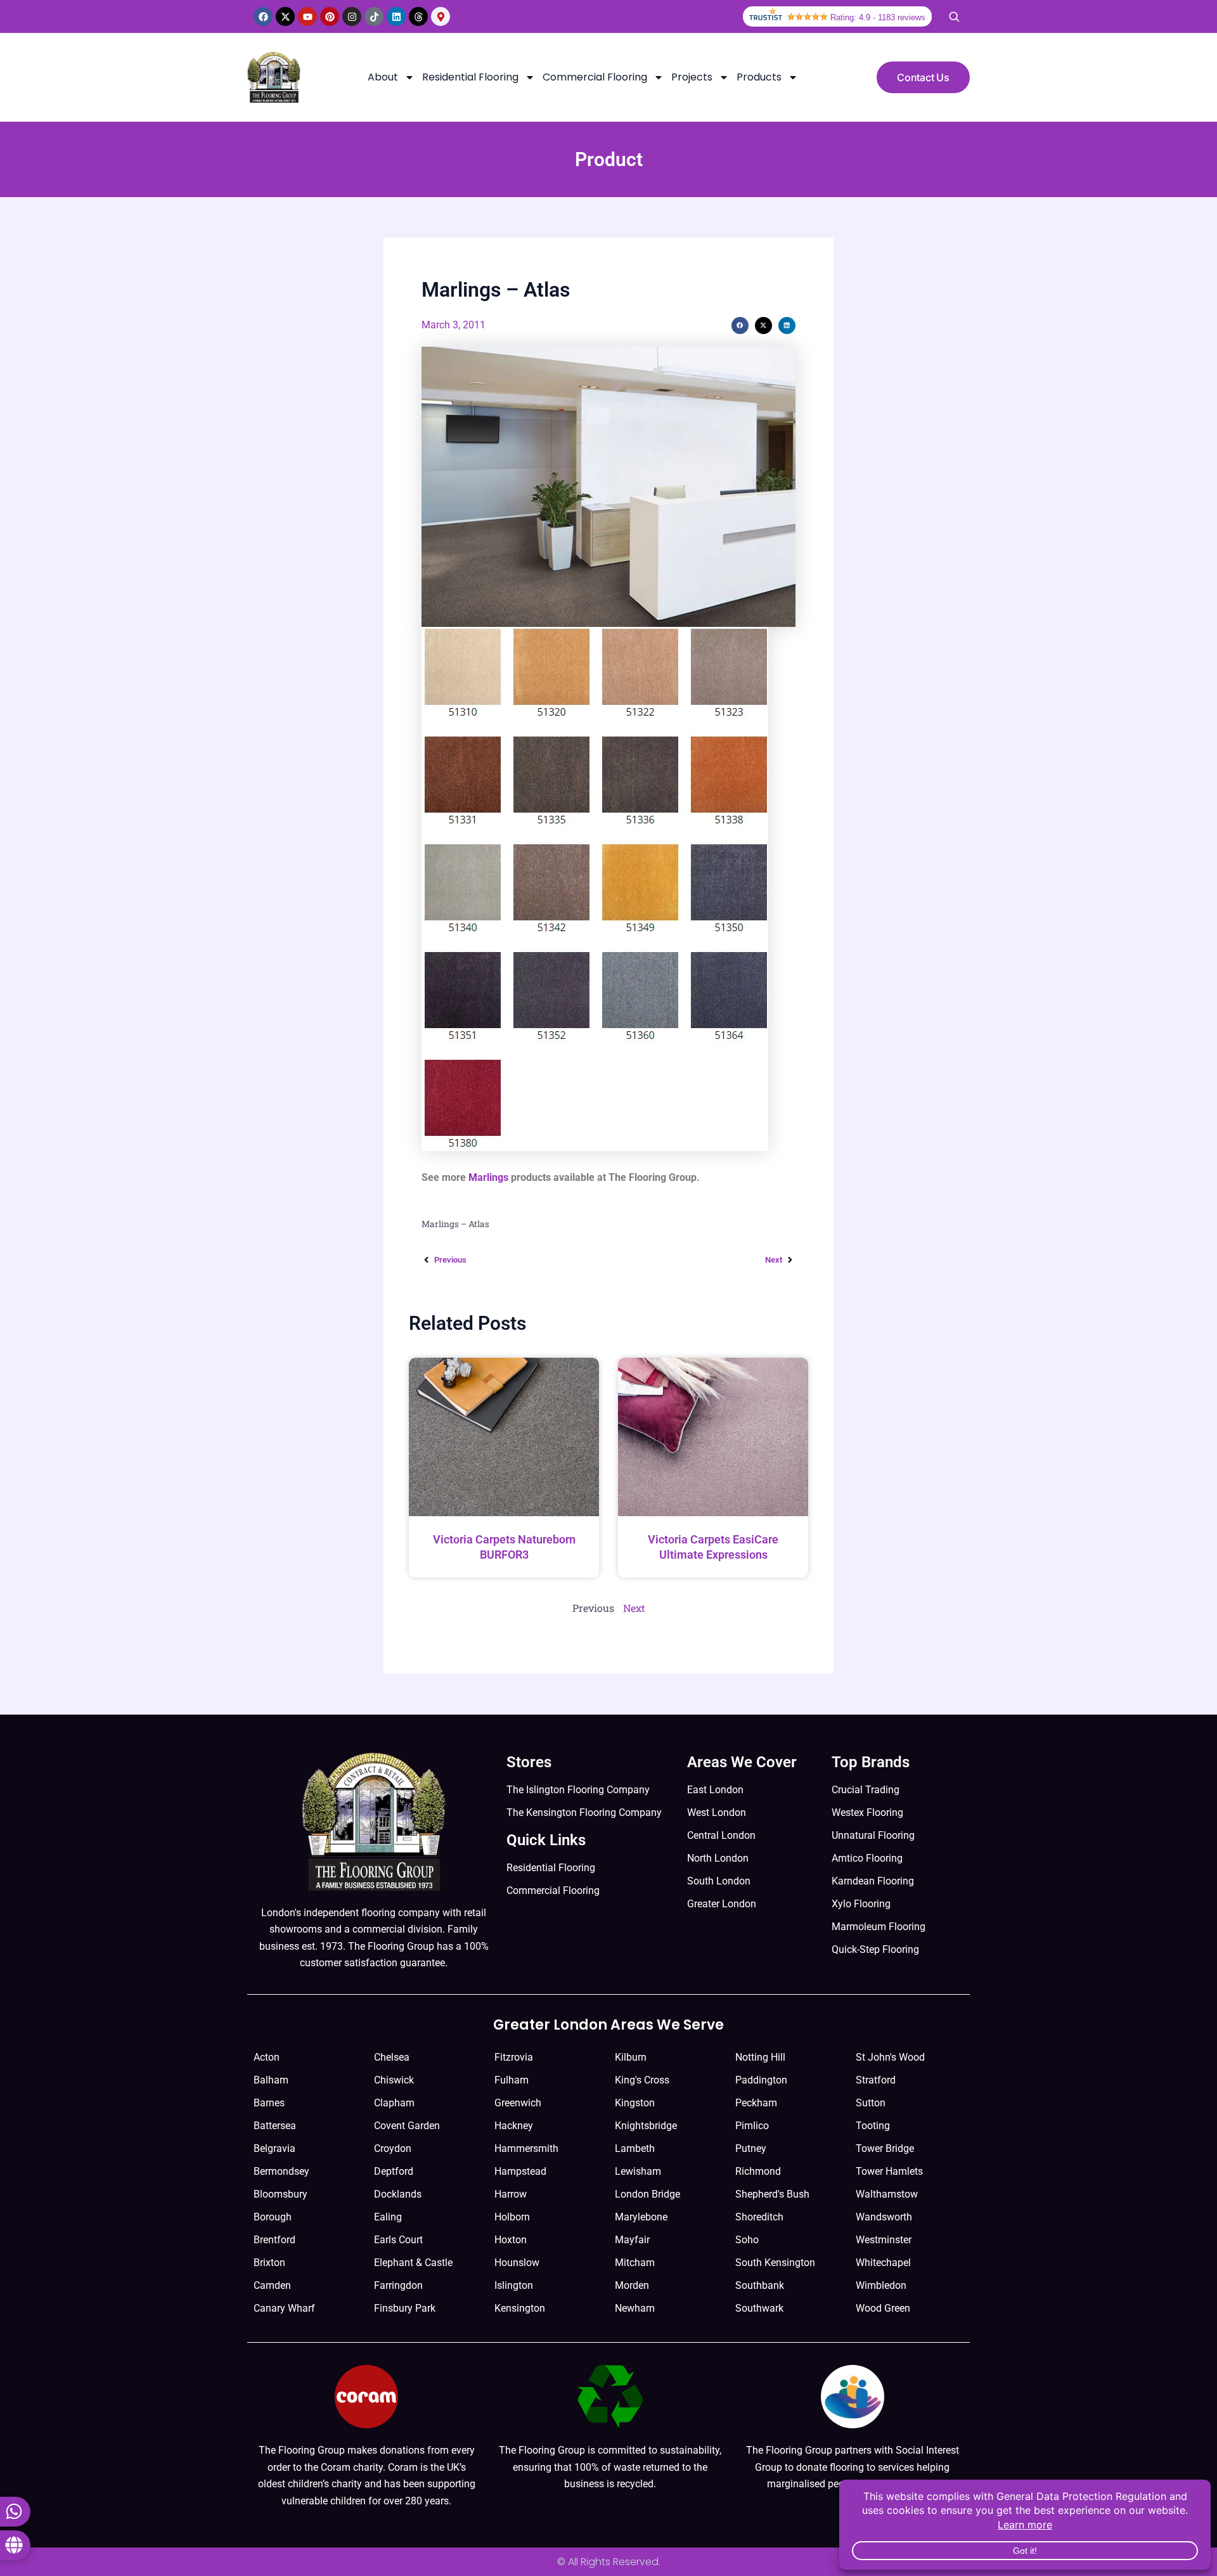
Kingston (635, 2103)
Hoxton (511, 2240)
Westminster (884, 2240)
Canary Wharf (284, 2308)
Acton (267, 2057)
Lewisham (638, 2171)
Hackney (514, 2126)
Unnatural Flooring (873, 1835)
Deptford (394, 2171)
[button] (740, 325)
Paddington (761, 2080)
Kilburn (631, 2057)
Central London (721, 1835)
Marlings (488, 1177)
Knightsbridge (646, 2126)
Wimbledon (881, 2285)
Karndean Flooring (873, 1881)
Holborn (512, 2217)
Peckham (756, 2103)
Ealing (388, 2217)
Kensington (520, 2308)
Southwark (759, 2308)
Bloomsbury (280, 2194)
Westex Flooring (867, 1813)
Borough (273, 2217)
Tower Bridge (885, 2148)
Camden (272, 2285)
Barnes (269, 2103)
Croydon (393, 2148)
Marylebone (641, 2217)
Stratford (876, 2080)
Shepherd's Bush (772, 2194)
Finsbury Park (405, 2308)
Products (759, 77)
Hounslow (517, 2263)
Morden (632, 2285)
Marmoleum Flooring (879, 1927)
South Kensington (775, 2263)
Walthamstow (887, 2194)
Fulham (512, 2080)
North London (718, 1858)
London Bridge (647, 2194)
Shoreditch (759, 2217)
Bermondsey (281, 2171)
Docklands (398, 2194)
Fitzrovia (514, 2057)
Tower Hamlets (889, 2171)
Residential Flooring (470, 77)
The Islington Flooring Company (578, 1790)
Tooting (873, 2126)
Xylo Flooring (861, 1904)
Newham (635, 2308)
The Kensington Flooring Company (584, 1813)
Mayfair (632, 2240)
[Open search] (954, 16)
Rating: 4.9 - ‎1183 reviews (878, 17)
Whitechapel (883, 2263)
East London (715, 1790)
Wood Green (883, 2308)
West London (717, 1813)
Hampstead (520, 2171)
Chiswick (394, 2080)
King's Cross (642, 2080)
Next (634, 1608)
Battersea (275, 2126)
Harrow (511, 2194)
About (383, 77)
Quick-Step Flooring (875, 1949)
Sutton (871, 2103)
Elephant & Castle (413, 2263)
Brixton (269, 2263)
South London (719, 1881)
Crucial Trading (866, 1790)
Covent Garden (407, 2126)
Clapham (394, 2103)
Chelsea (392, 2057)
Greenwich (518, 2103)
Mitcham (635, 2263)
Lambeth (635, 2148)
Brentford (274, 2240)
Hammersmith (526, 2148)
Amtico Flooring (867, 1858)
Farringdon (398, 2285)
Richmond (758, 2171)
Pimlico (752, 2126)
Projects (692, 77)
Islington (514, 2285)
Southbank (760, 2285)
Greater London (722, 1904)
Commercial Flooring (595, 77)
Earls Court (398, 2240)
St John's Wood (890, 2057)
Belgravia (274, 2148)
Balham (271, 2080)
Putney (751, 2148)
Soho (747, 2240)
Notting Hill (760, 2057)
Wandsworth (884, 2217)
